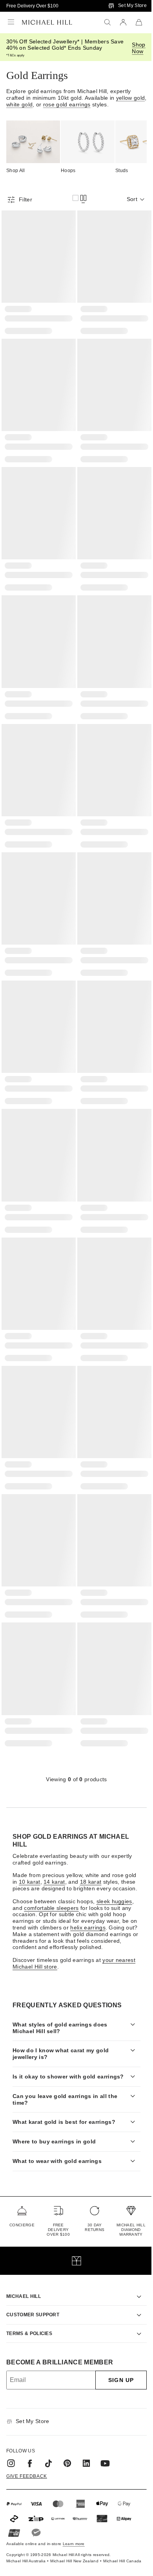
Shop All (16, 171)
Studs (122, 171)
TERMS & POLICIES (29, 2309)
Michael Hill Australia (17, 2539)
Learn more (74, 2519)
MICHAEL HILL (24, 2272)
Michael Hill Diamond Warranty (125, 2205)
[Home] (47, 22)
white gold (19, 104)
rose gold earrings (67, 104)
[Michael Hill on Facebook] (30, 2439)
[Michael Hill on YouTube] (105, 2439)
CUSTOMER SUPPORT (33, 2290)
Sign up (115, 2356)
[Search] (107, 22)
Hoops (68, 171)
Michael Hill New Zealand (66, 2539)
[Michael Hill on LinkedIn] (86, 2439)
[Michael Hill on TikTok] (49, 2439)
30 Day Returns (91, 2203)
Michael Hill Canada (114, 2539)
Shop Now (138, 48)
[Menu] (11, 22)
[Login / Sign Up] (123, 22)
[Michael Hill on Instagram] (11, 2439)
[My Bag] (139, 22)
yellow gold (131, 98)
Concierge (22, 2201)
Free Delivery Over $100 (32, 6)
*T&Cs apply (15, 55)
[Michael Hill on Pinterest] (67, 2439)
